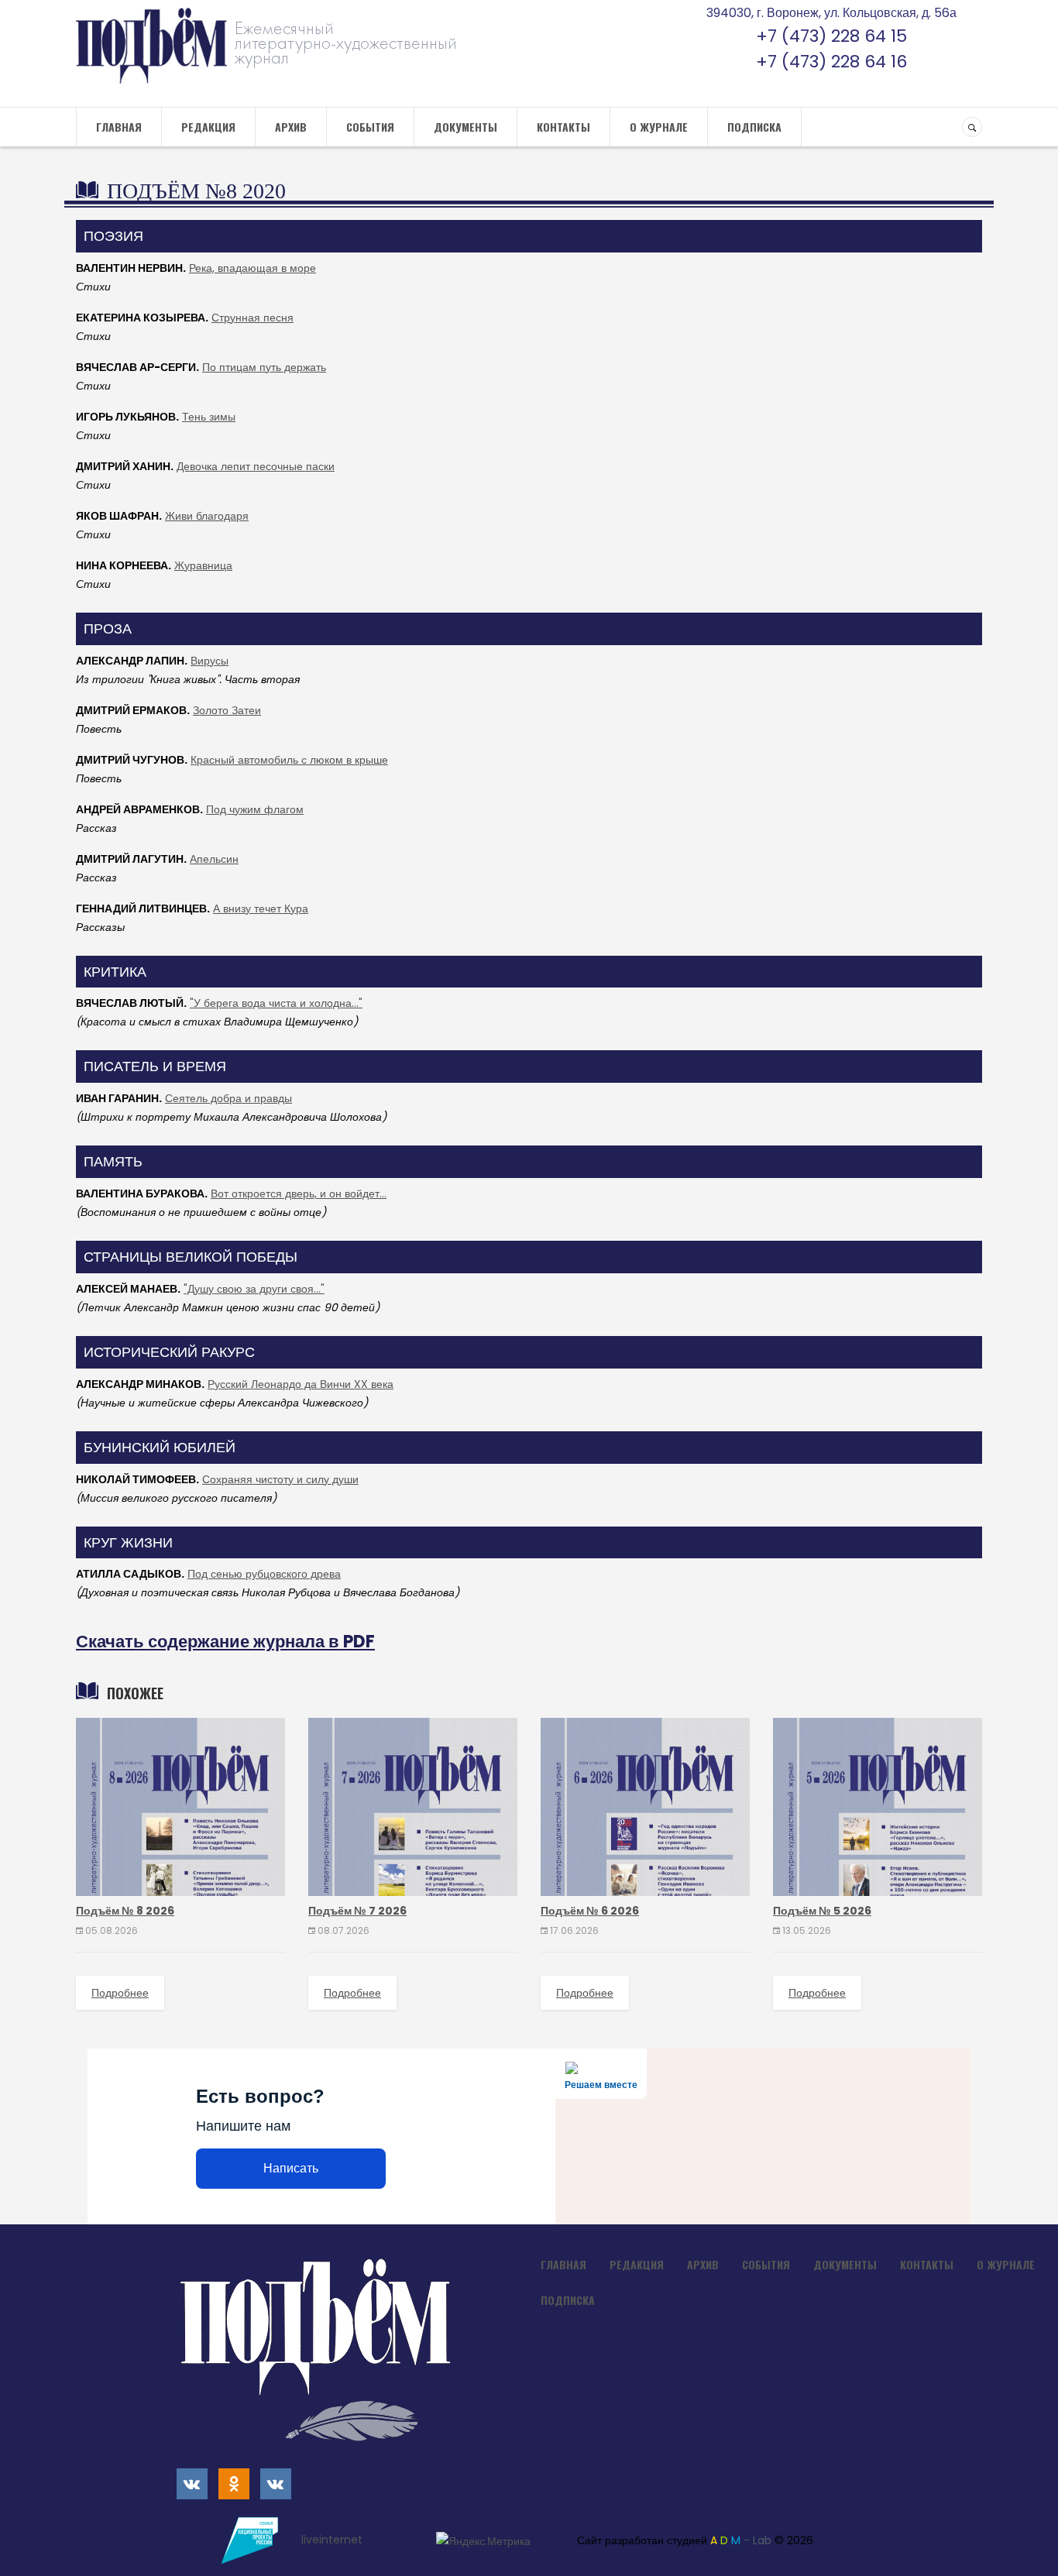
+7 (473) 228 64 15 (831, 36)
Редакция (208, 127)
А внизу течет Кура (261, 908)
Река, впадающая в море (252, 268)
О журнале (659, 127)
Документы (465, 127)
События (370, 127)
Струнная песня (252, 318)
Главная (119, 127)
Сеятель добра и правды (228, 1098)
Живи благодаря (207, 516)
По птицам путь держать (264, 367)
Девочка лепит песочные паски (256, 466)
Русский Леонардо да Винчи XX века (301, 1384)
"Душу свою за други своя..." (254, 1289)
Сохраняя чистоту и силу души (280, 1479)
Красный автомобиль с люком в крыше (289, 760)
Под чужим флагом (255, 809)
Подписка (754, 127)
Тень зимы (209, 417)
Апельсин (214, 859)
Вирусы (210, 661)
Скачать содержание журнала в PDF (225, 1642)
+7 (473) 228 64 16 (831, 62)
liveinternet (333, 2540)
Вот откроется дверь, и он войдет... (299, 1194)
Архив (291, 127)
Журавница (203, 565)
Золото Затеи (227, 710)
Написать (291, 2168)
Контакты (563, 127)
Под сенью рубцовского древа (264, 1574)
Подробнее (120, 1993)
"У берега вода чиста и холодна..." (276, 1003)
